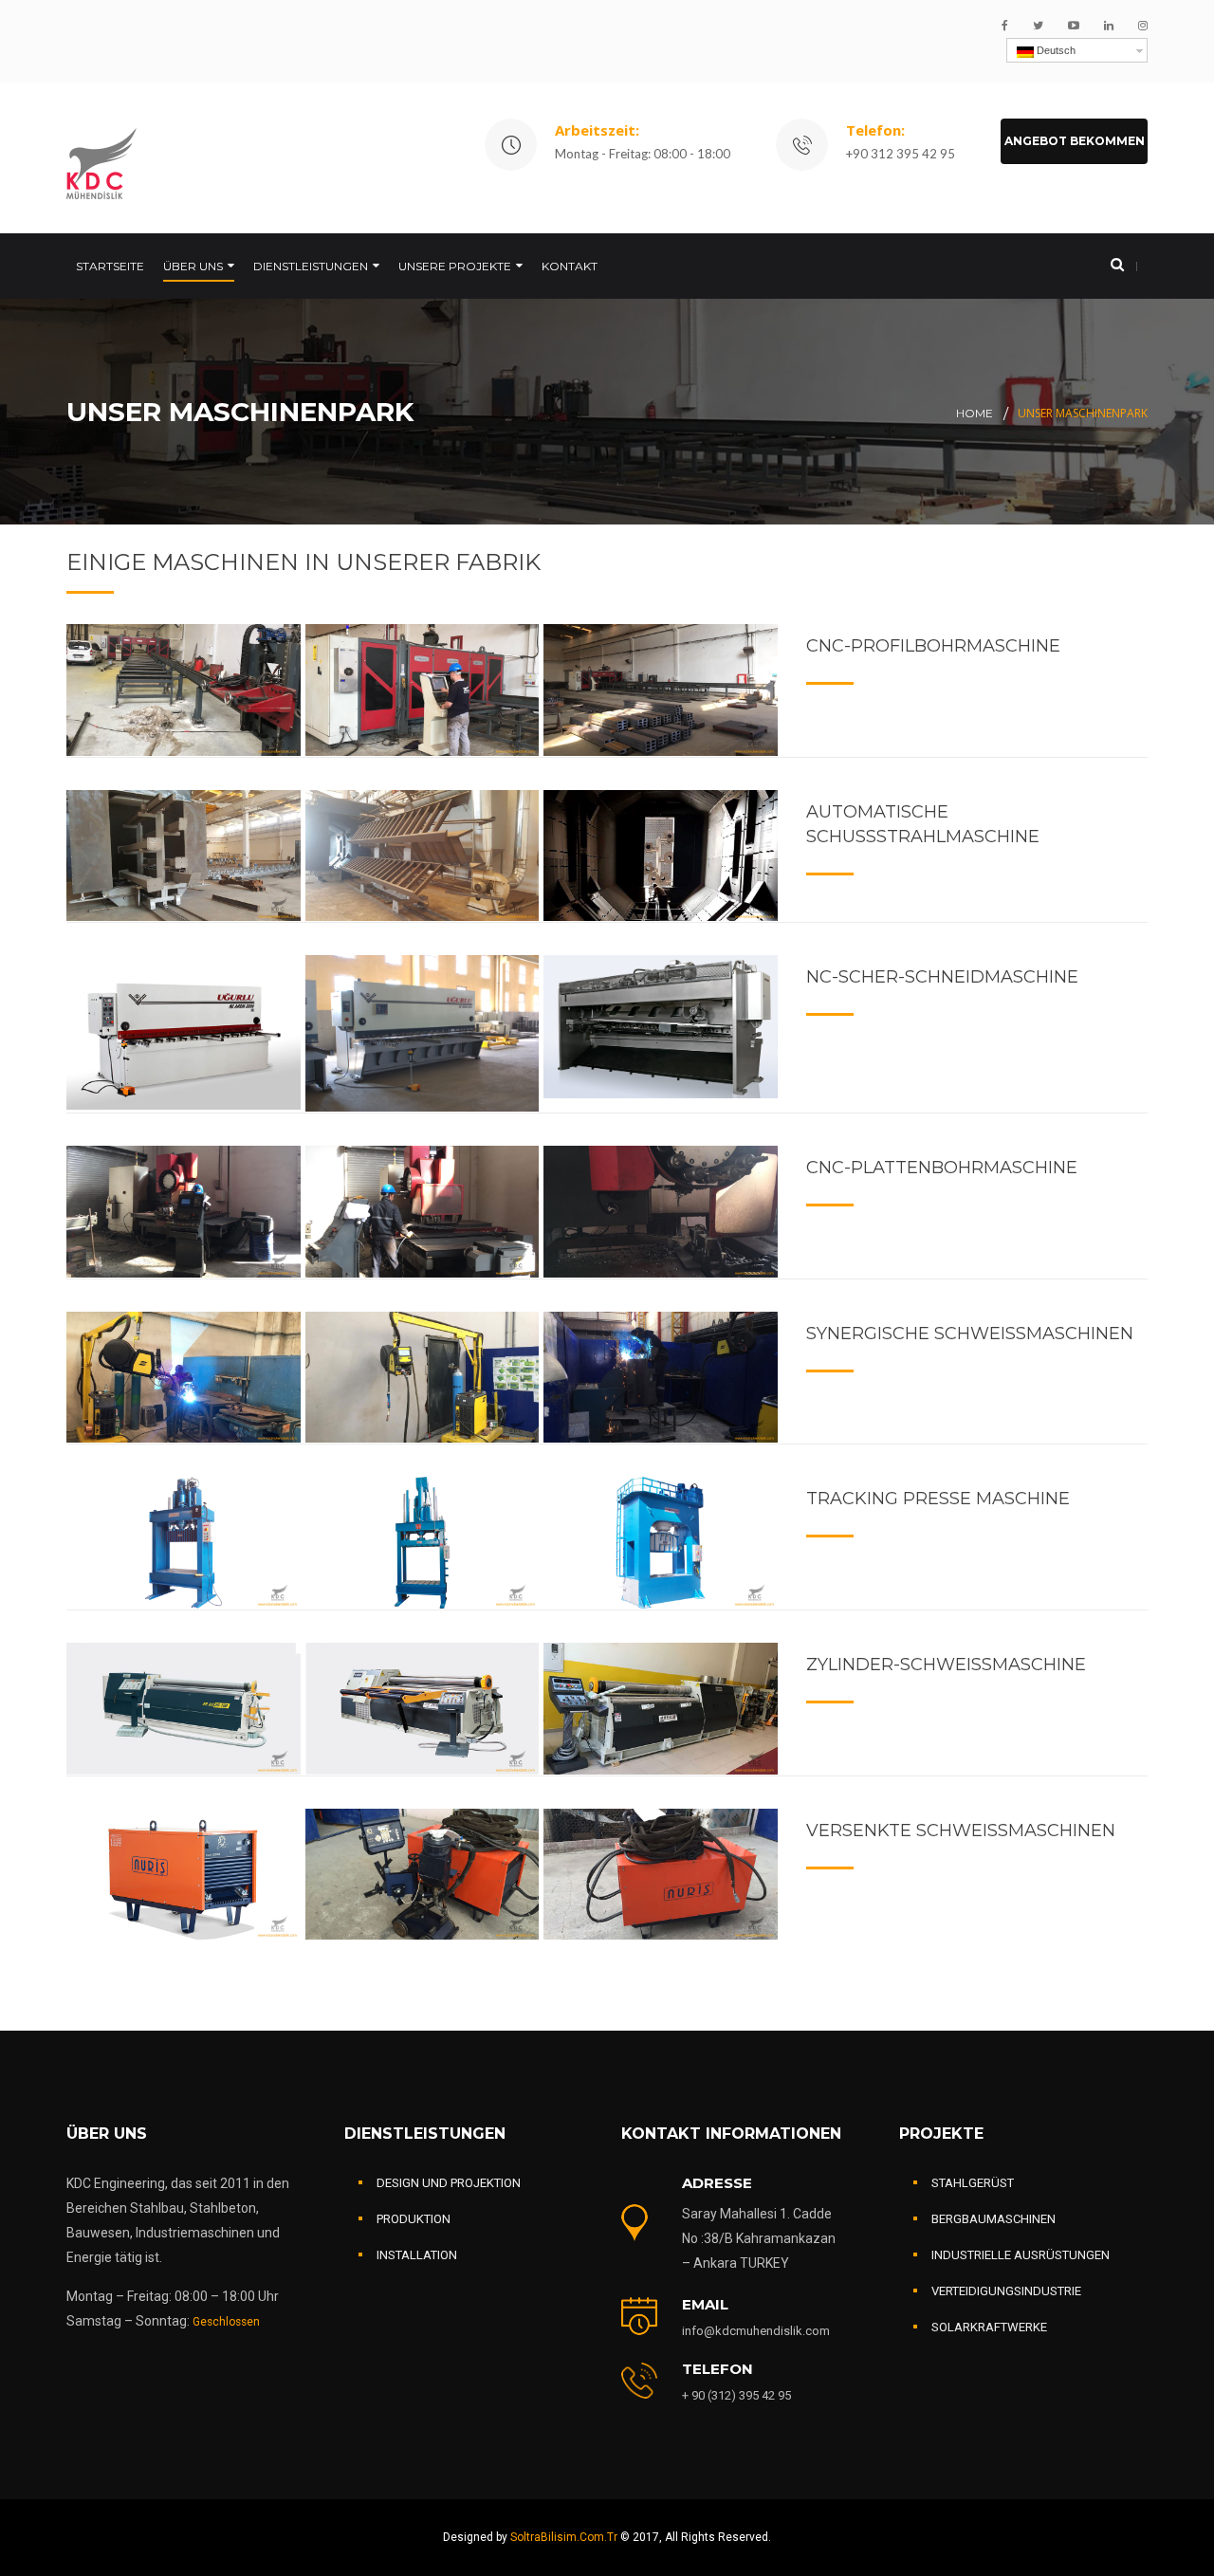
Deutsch (1055, 50)
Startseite (110, 266)
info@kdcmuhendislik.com (756, 2331)
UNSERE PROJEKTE (455, 266)
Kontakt (570, 266)
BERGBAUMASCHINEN (993, 2219)
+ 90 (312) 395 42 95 (736, 2395)
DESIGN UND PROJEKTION (449, 2183)
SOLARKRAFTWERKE (989, 2327)
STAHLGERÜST (973, 2183)
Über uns (193, 266)
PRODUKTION (414, 2219)
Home (975, 413)
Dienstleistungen (311, 266)
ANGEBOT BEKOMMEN (1075, 141)
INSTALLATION (417, 2255)
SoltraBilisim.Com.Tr (565, 2537)
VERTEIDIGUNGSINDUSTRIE (1006, 2291)
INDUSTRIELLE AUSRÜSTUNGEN (1021, 2255)
